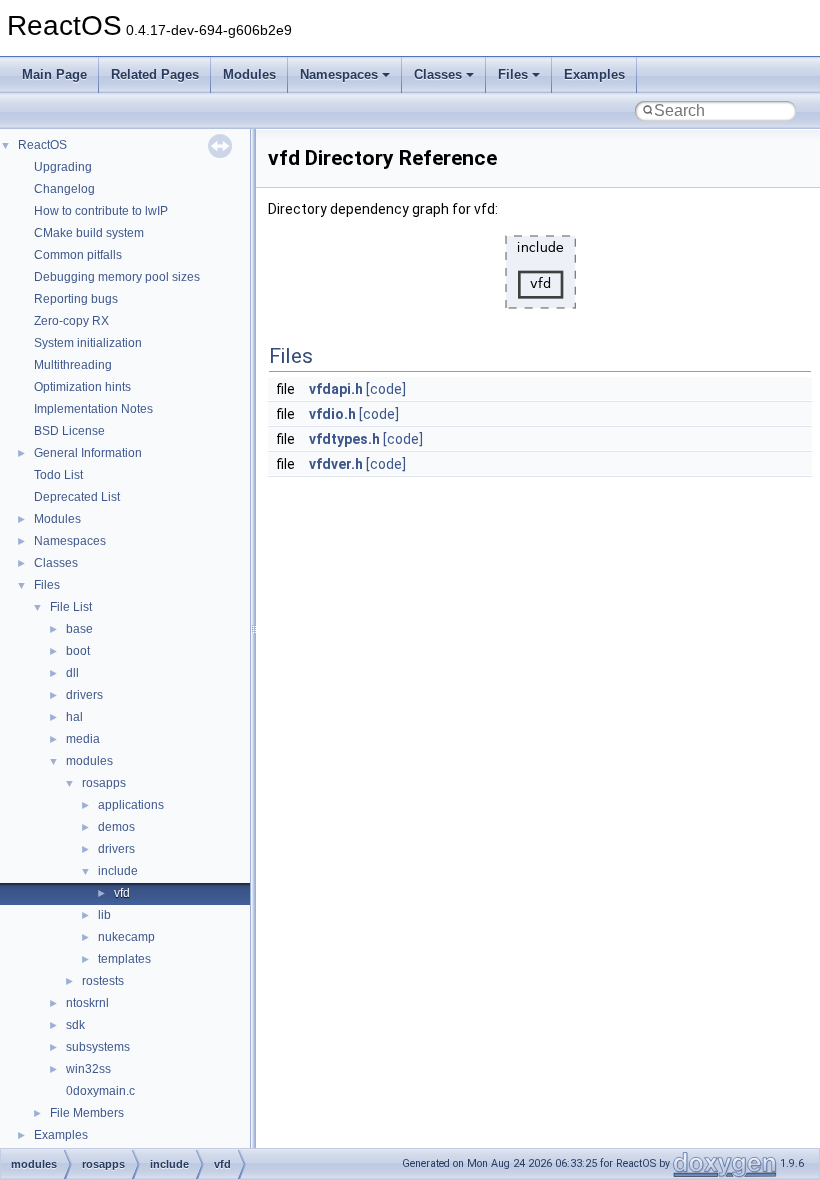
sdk (75, 1025)
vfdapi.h (336, 389)
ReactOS (42, 145)
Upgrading (63, 167)
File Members (87, 1113)
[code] (386, 389)
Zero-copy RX (71, 321)
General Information (88, 453)
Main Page (54, 74)
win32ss (88, 1069)
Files (513, 74)
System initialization (88, 343)
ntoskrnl (87, 1003)
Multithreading (73, 365)
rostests (103, 981)
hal (74, 717)
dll (72, 673)
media (83, 739)
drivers (84, 695)
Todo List (58, 475)
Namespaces (339, 74)
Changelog (64, 189)
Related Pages (155, 74)
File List (71, 607)
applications (131, 805)
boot (78, 651)
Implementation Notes (93, 409)
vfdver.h (336, 464)
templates (124, 959)
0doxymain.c (100, 1091)
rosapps (104, 783)
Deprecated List (77, 497)
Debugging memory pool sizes (117, 277)
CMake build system (89, 233)
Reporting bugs (76, 299)
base (79, 629)
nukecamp (126, 937)
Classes (438, 74)
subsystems (98, 1047)
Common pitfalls (78, 255)
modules (89, 761)
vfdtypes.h (344, 439)
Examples (594, 74)
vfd (122, 893)
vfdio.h (332, 414)
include (118, 871)
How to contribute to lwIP (101, 211)
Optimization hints (82, 387)
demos (116, 827)
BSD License (69, 431)
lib (104, 915)
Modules (249, 74)
